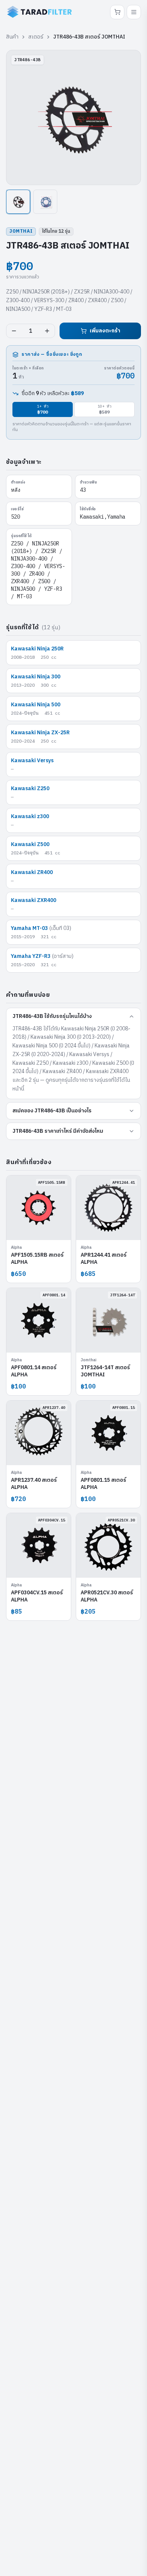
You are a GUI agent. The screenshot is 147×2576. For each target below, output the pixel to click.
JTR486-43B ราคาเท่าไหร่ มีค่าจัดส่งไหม (58, 1131)
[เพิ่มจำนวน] (47, 331)
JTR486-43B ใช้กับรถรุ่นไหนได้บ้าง (52, 1016)
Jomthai (21, 231)
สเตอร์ (36, 37)
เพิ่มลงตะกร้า (105, 331)
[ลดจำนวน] (14, 331)
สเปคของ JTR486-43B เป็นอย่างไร (52, 1111)
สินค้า (12, 37)
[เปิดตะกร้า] (117, 12)
